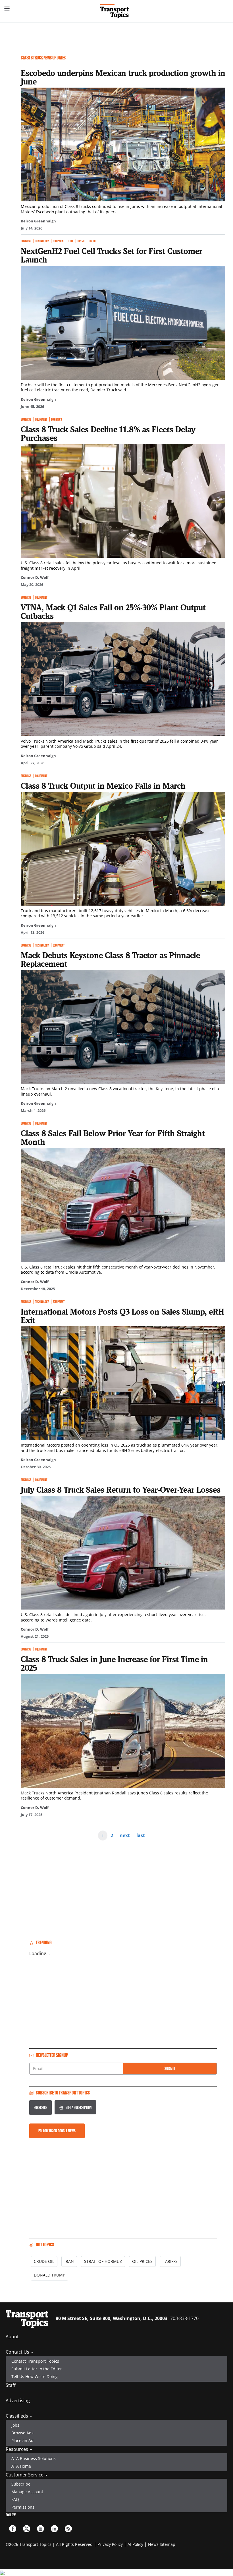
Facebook (13, 2529)
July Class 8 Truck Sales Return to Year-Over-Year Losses (121, 1490)
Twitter (27, 2529)
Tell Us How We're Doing (35, 2376)
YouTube (40, 2529)
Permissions (23, 2507)
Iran (69, 2261)
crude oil (44, 2261)
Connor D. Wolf (35, 577)
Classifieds (17, 2416)
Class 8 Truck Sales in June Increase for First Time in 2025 (114, 1663)
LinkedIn (54, 2529)
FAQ (15, 2499)
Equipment (59, 241)
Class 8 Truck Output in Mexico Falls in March (103, 786)
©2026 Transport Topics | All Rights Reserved (49, 2544)
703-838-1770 (184, 2318)
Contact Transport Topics (35, 2361)
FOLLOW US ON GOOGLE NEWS (57, 2131)
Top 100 (92, 241)
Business (26, 241)
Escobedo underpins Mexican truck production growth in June (123, 77)
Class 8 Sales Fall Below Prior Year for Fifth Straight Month (113, 1137)
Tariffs (170, 2261)
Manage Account (27, 2492)
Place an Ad (22, 2440)
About (12, 2337)
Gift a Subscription (79, 2107)
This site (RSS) (68, 2529)
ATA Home (21, 2466)
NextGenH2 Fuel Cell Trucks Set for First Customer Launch (112, 255)
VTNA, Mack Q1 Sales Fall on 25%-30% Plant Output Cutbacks (113, 612)
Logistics (57, 419)
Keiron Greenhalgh (38, 221)
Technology (42, 241)
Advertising (18, 2401)
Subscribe (40, 2107)
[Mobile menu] (7, 9)
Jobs (15, 2425)
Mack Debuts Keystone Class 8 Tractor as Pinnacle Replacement (110, 959)
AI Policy (135, 2544)
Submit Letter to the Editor (37, 2369)
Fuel (71, 241)
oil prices (142, 2261)
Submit (170, 2068)
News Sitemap (162, 2544)
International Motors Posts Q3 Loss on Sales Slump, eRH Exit (122, 1316)
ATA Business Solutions (34, 2458)
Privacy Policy (110, 2544)
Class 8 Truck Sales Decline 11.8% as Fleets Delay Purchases (108, 433)
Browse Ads (22, 2433)
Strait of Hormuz (103, 2261)
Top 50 (81, 241)
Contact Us (18, 2352)
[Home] (117, 11)
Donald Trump (49, 2275)
